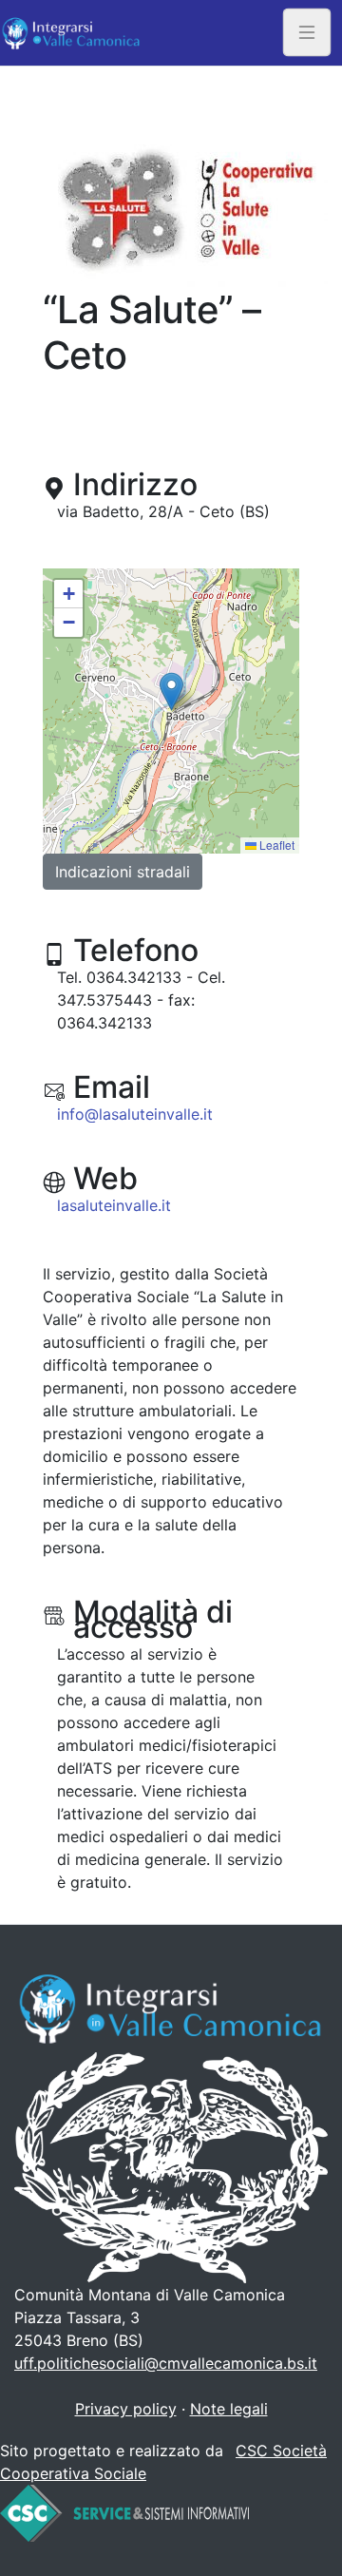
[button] (171, 692)
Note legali (229, 2409)
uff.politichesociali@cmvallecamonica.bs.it (166, 2363)
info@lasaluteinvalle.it (135, 1114)
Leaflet (275, 845)
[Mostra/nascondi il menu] (307, 33)
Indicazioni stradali (123, 872)
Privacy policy (126, 2409)
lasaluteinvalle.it (114, 1205)
